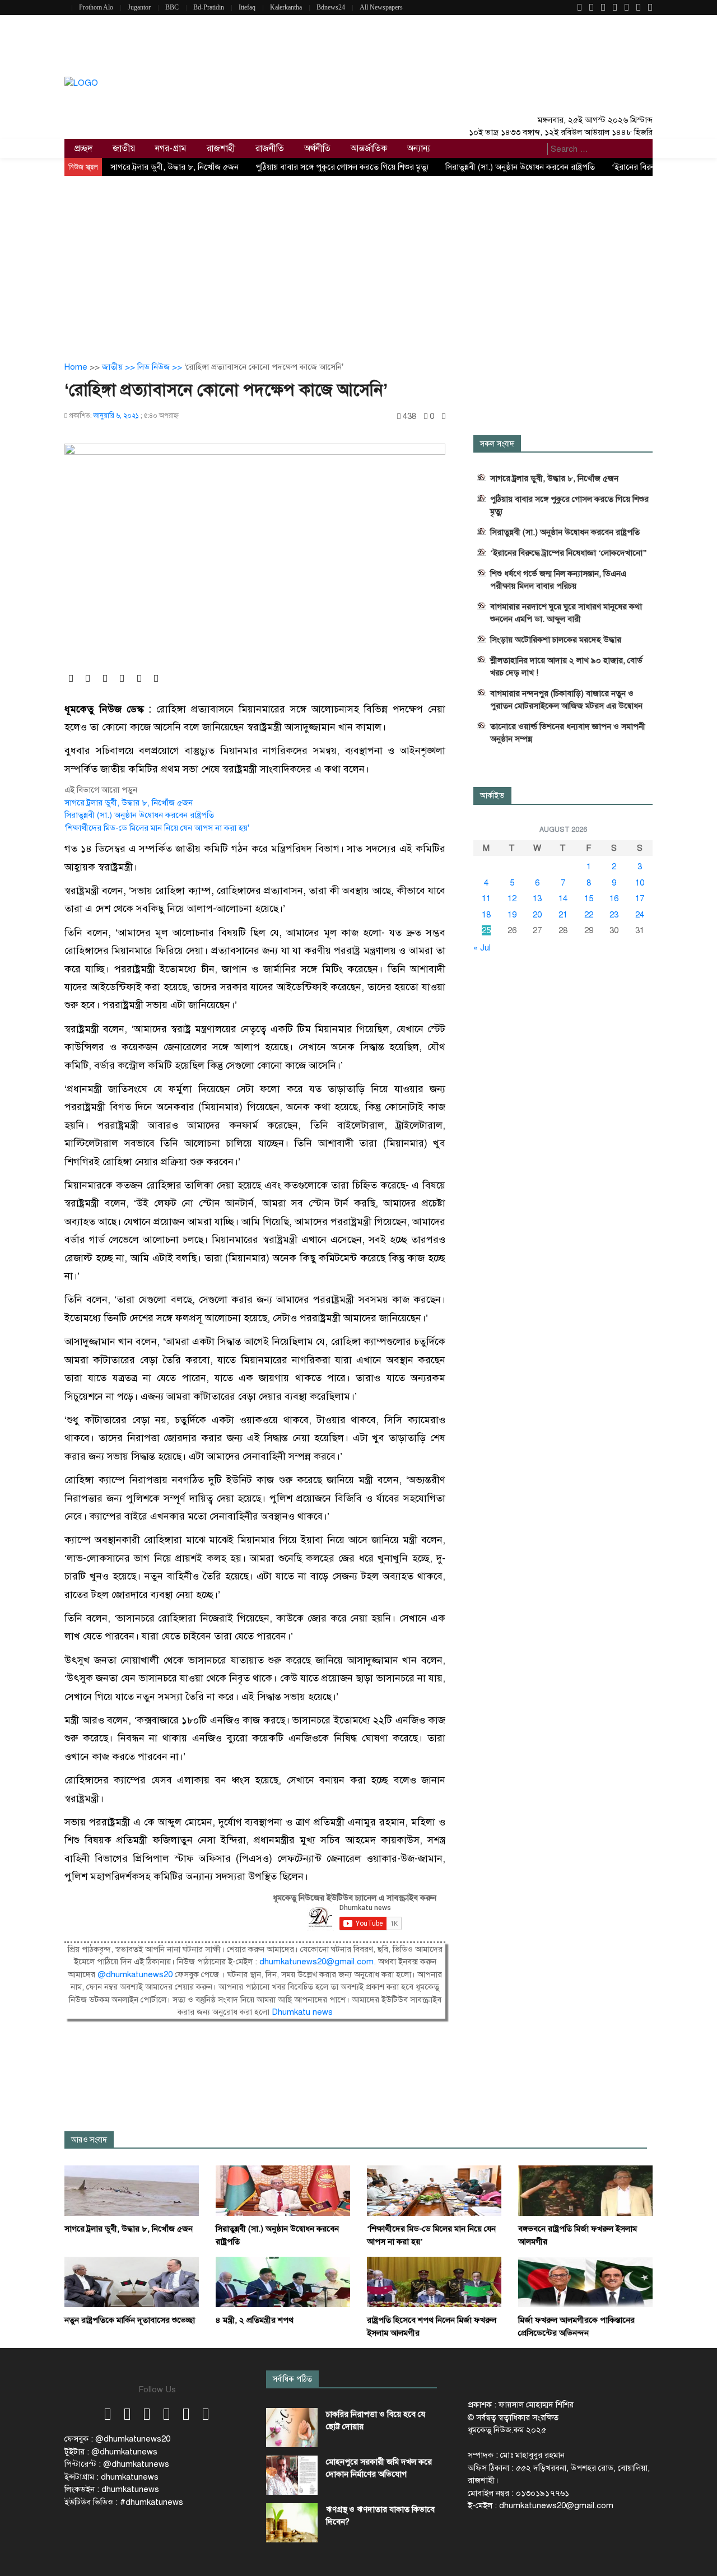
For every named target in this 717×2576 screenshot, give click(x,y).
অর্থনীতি (317, 148)
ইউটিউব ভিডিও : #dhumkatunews (124, 2502)
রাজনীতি (270, 148)
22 (589, 915)
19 (512, 915)
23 (614, 915)
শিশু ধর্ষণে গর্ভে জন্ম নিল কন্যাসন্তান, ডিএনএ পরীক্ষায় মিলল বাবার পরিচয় (558, 580)
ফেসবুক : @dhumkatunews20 (117, 2439)
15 (589, 898)
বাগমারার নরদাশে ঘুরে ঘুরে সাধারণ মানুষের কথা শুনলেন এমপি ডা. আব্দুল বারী (566, 613)
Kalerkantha (286, 7)
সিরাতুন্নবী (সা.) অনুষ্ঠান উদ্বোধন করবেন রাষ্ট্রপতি (520, 167)
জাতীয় (124, 148)
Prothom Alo (96, 7)
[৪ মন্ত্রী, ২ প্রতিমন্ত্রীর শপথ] (283, 2281)
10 (640, 883)
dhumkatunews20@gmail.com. (319, 1962)
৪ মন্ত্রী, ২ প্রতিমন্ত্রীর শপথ (255, 2320)
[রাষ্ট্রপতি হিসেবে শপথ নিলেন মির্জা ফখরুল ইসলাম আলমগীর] (434, 2281)
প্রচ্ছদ (83, 148)
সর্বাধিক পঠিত (292, 2379)
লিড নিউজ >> (161, 367)
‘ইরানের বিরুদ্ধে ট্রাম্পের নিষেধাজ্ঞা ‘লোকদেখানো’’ (569, 553)
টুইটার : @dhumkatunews (111, 2452)
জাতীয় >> (120, 367)
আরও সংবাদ (89, 2140)
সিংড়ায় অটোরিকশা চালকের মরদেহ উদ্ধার (556, 640)
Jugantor (139, 7)
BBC (172, 7)
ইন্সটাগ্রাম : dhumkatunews (111, 2477)
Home (76, 367)
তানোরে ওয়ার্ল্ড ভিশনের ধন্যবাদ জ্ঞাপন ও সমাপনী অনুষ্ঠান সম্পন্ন (568, 733)
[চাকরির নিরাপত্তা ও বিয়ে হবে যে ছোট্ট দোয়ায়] (292, 2428)
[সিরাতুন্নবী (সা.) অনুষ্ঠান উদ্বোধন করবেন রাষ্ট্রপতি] (283, 2190)
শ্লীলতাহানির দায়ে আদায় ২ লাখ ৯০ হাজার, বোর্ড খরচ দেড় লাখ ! (566, 667)
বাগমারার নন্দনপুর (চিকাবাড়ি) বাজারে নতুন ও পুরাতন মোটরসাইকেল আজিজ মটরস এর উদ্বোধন (566, 700)
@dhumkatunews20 (135, 1974)
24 (640, 915)
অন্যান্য (419, 148)
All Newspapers (381, 7)
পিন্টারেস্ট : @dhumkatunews (117, 2464)
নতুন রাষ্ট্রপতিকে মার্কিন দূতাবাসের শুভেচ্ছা (130, 2320)
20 (537, 915)
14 (563, 898)
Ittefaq (247, 7)
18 (486, 915)
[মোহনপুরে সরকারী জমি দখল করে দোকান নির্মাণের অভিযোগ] (292, 2475)
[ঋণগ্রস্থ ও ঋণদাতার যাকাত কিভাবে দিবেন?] (292, 2523)
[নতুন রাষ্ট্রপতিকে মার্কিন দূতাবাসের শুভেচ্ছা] (132, 2281)
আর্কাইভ (492, 796)
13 (537, 898)
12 (512, 898)
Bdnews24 (331, 7)
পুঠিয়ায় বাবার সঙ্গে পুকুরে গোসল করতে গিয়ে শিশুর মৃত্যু (342, 167)
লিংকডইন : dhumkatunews (112, 2489)
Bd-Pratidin (209, 7)
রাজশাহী (221, 148)
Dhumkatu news (302, 2012)
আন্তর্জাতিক (369, 148)
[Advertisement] (358, 260)
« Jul (482, 948)
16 (614, 898)
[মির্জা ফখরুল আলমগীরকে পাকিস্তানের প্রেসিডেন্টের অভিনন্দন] (585, 2281)
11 (486, 898)
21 (563, 915)
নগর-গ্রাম (171, 148)
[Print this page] (444, 416)
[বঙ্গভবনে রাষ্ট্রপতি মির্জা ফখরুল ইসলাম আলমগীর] (585, 2190)
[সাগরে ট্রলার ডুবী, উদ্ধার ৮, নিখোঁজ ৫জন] (132, 2190)
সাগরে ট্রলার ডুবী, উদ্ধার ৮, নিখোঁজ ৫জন (174, 167)
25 (486, 930)
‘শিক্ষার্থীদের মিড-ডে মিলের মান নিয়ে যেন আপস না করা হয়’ (157, 828)
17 (640, 898)
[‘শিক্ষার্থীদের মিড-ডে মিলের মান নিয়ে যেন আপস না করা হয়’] (434, 2190)
